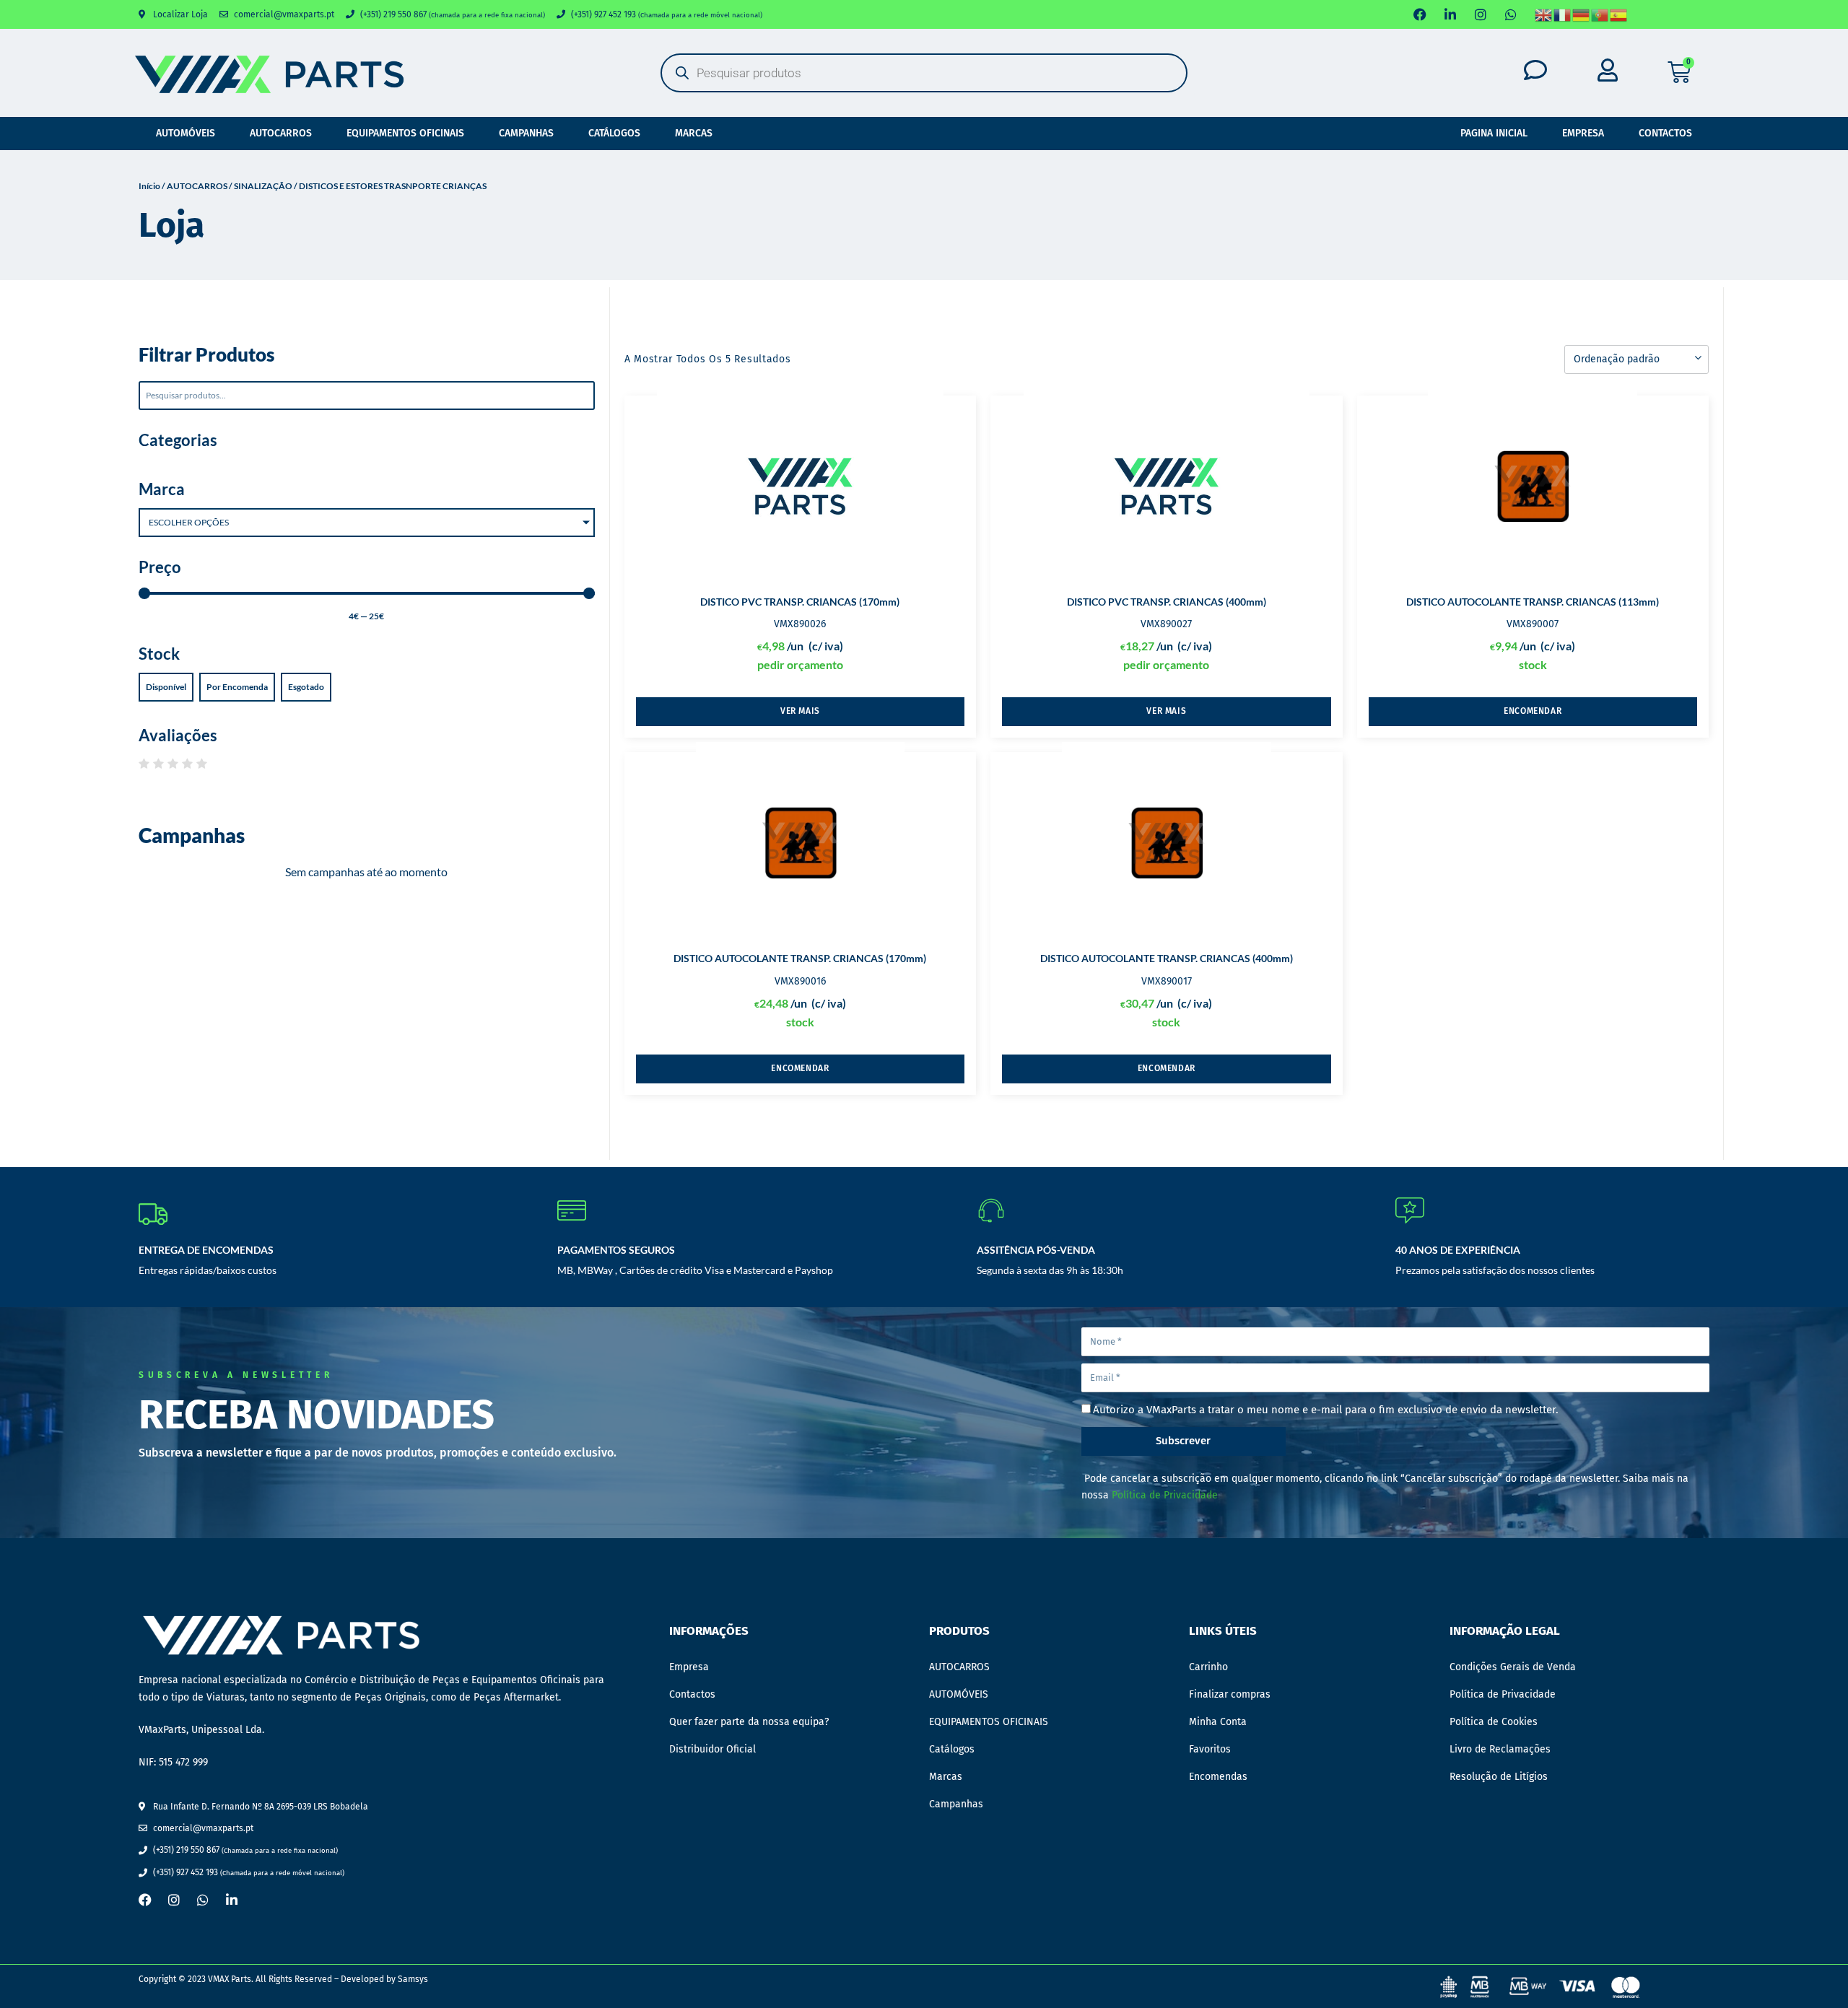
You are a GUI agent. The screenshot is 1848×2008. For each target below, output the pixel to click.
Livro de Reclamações (1500, 1749)
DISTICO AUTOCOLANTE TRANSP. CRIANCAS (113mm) (1533, 602)
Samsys (413, 1979)
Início (149, 186)
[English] (1544, 14)
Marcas (694, 133)
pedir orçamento (800, 664)
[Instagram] (1481, 14)
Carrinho (1208, 1667)
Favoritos (1210, 1749)
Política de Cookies (1494, 1722)
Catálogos (614, 133)
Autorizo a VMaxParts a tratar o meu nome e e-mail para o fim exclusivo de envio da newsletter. (1326, 1410)
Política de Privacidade (1165, 1495)
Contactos (1665, 133)
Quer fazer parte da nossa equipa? (749, 1722)
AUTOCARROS (281, 133)
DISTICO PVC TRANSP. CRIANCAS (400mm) (1167, 602)
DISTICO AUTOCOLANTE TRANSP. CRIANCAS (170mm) (800, 958)
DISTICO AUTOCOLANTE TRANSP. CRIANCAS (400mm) (1167, 958)
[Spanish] (1619, 14)
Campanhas (526, 133)
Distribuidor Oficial (712, 1749)
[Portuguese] (1600, 14)
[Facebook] (1420, 14)
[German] (1582, 14)
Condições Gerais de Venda (1513, 1667)
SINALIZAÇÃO (263, 186)
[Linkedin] (1450, 14)
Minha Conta (1218, 1722)
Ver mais (800, 711)
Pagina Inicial (1494, 133)
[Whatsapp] (1511, 14)
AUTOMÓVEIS (186, 133)
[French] (1563, 14)
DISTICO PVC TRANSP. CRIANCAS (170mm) (800, 602)
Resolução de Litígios (1499, 1777)
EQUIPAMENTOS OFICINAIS (405, 133)
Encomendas (1218, 1777)
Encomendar (1533, 711)
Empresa (1583, 133)
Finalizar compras (1230, 1694)
